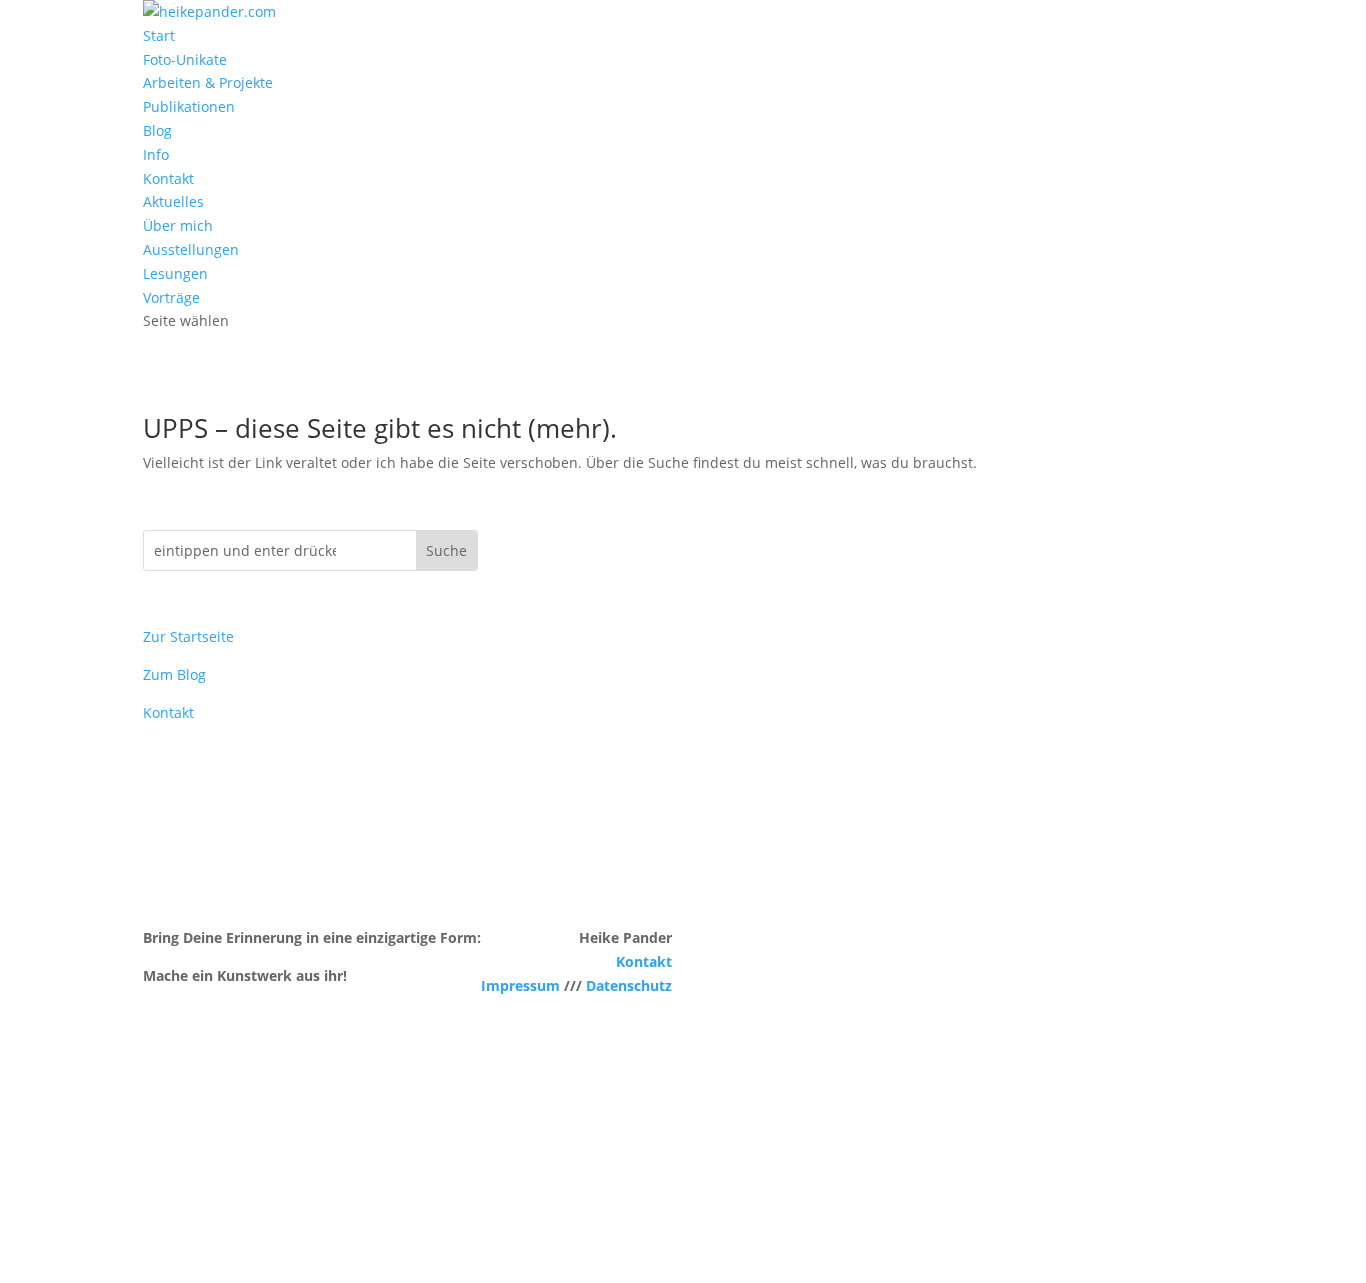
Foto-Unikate (185, 59)
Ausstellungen (191, 249)
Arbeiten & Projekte (208, 82)
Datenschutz (629, 985)
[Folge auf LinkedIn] (239, 1177)
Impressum (520, 985)
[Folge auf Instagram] (199, 1177)
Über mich (178, 225)
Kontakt (168, 178)
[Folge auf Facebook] (159, 1177)
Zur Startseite (188, 636)
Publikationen (189, 106)
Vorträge (171, 297)
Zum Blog (174, 674)
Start (159, 35)
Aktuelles (173, 201)
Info (156, 154)
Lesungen (175, 273)
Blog (157, 130)
